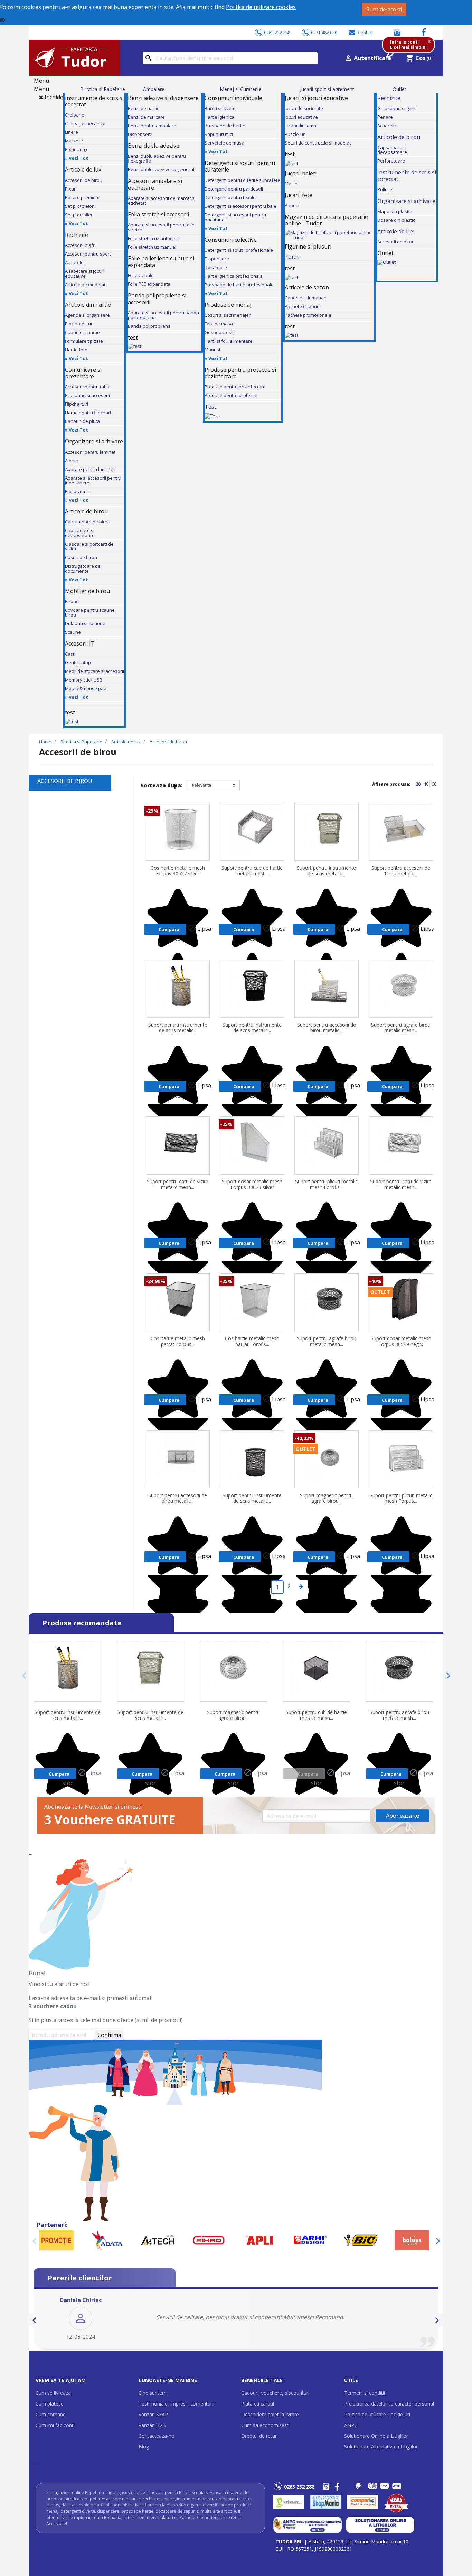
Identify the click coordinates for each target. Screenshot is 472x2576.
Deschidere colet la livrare (270, 2414)
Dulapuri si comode (85, 623)
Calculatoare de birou (88, 522)
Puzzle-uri (295, 134)
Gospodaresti (219, 332)
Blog (144, 2447)
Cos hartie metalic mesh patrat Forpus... (178, 1342)
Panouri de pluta (82, 421)
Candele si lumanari (306, 298)
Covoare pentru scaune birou (90, 612)
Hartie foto (76, 350)
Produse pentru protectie (231, 395)
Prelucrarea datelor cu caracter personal (389, 2404)
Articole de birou (399, 137)
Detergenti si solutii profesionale (239, 250)
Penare (385, 117)
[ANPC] (308, 2524)
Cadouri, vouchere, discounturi (275, 2393)
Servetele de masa (224, 143)
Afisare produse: (391, 784)
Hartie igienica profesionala (234, 276)
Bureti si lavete (220, 108)
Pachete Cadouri (302, 306)
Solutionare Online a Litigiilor (376, 2436)
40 (427, 784)
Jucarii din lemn (300, 126)
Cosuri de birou (81, 557)
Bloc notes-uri (79, 324)
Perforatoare (391, 161)
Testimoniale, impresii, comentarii (176, 2404)
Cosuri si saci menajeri (228, 315)
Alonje (72, 461)
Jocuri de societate (304, 108)
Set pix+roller (79, 215)
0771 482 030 (324, 33)
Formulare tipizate (84, 341)
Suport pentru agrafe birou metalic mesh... (401, 1028)
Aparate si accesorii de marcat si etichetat (162, 201)
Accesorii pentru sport (88, 254)
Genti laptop (78, 662)
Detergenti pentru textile (230, 197)
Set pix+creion (80, 206)
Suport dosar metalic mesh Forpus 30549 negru (401, 1342)
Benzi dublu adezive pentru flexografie (157, 158)
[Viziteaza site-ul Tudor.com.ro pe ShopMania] (326, 2502)
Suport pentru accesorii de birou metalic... (401, 871)
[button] (35, 2320)
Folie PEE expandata (149, 284)
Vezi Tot (78, 158)
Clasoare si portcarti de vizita (89, 546)
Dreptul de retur (259, 2436)
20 (419, 784)
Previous (26, 1676)
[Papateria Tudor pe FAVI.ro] (400, 2502)
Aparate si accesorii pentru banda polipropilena (163, 315)
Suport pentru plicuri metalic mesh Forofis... (326, 1185)
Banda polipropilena (149, 326)
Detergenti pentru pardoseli (234, 189)
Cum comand (51, 2414)
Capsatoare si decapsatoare (80, 533)
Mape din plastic (394, 211)
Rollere (385, 189)
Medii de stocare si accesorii (95, 671)
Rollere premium (82, 197)
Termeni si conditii (365, 2393)
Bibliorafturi (77, 491)
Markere (74, 141)
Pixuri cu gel (77, 149)
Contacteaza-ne (156, 2436)
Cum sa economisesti (265, 2425)
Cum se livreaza (53, 2393)
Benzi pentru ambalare (152, 126)
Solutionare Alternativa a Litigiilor (381, 2447)
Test (210, 407)
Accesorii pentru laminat (90, 452)
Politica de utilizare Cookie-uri (377, 2414)
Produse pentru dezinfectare (235, 387)
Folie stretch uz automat (153, 238)
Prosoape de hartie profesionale (239, 285)
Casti (70, 654)
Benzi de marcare (146, 117)
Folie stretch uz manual (152, 247)
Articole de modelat (85, 285)
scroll (36, 2463)
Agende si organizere (87, 315)
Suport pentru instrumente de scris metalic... (326, 871)
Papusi (292, 205)
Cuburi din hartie (82, 332)
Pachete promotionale (308, 315)
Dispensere (140, 134)
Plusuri (292, 257)
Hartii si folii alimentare (229, 341)
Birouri (72, 601)
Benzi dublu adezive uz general (161, 169)
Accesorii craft (80, 245)
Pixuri (71, 189)
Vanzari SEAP (153, 2414)
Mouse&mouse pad (86, 688)
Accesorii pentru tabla (88, 387)
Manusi (212, 350)
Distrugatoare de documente (83, 568)
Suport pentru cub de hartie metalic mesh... (252, 871)
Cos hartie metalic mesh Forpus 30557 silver (178, 871)
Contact (366, 33)
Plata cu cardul (258, 2404)
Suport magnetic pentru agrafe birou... (326, 1499)
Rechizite (389, 98)
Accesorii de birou (84, 180)
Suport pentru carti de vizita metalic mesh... (178, 1185)
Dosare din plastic (396, 220)
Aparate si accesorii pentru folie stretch (161, 227)
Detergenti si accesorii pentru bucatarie (235, 217)
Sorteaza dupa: (162, 785)
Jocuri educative (301, 117)
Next (446, 1676)
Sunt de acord (384, 9)
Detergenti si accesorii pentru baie (240, 206)
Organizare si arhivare (406, 201)
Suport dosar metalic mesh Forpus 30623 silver (252, 1185)
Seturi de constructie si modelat (318, 143)
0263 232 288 (277, 33)
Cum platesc (49, 2404)
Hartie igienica (219, 117)
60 (434, 784)
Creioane (75, 115)
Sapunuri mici (219, 134)
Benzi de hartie (144, 108)
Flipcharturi (77, 404)
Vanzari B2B (152, 2425)
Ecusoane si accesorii (87, 395)
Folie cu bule (141, 275)
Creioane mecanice (85, 123)
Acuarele (74, 262)
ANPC (351, 2425)
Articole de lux (395, 231)
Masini (292, 184)
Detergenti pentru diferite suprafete (242, 180)
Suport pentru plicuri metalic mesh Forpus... (401, 1499)
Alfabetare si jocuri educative (85, 274)
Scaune (73, 632)
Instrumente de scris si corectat (407, 175)
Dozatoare (216, 267)
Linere (72, 132)
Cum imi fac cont (55, 2425)
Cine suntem (153, 2393)
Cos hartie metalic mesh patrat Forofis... (252, 1342)
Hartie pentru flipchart (88, 413)
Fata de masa (219, 324)
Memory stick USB (84, 680)
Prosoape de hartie (225, 126)
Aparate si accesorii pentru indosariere (93, 480)
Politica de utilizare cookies (261, 7)
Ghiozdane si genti (397, 108)
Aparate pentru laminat (89, 469)
